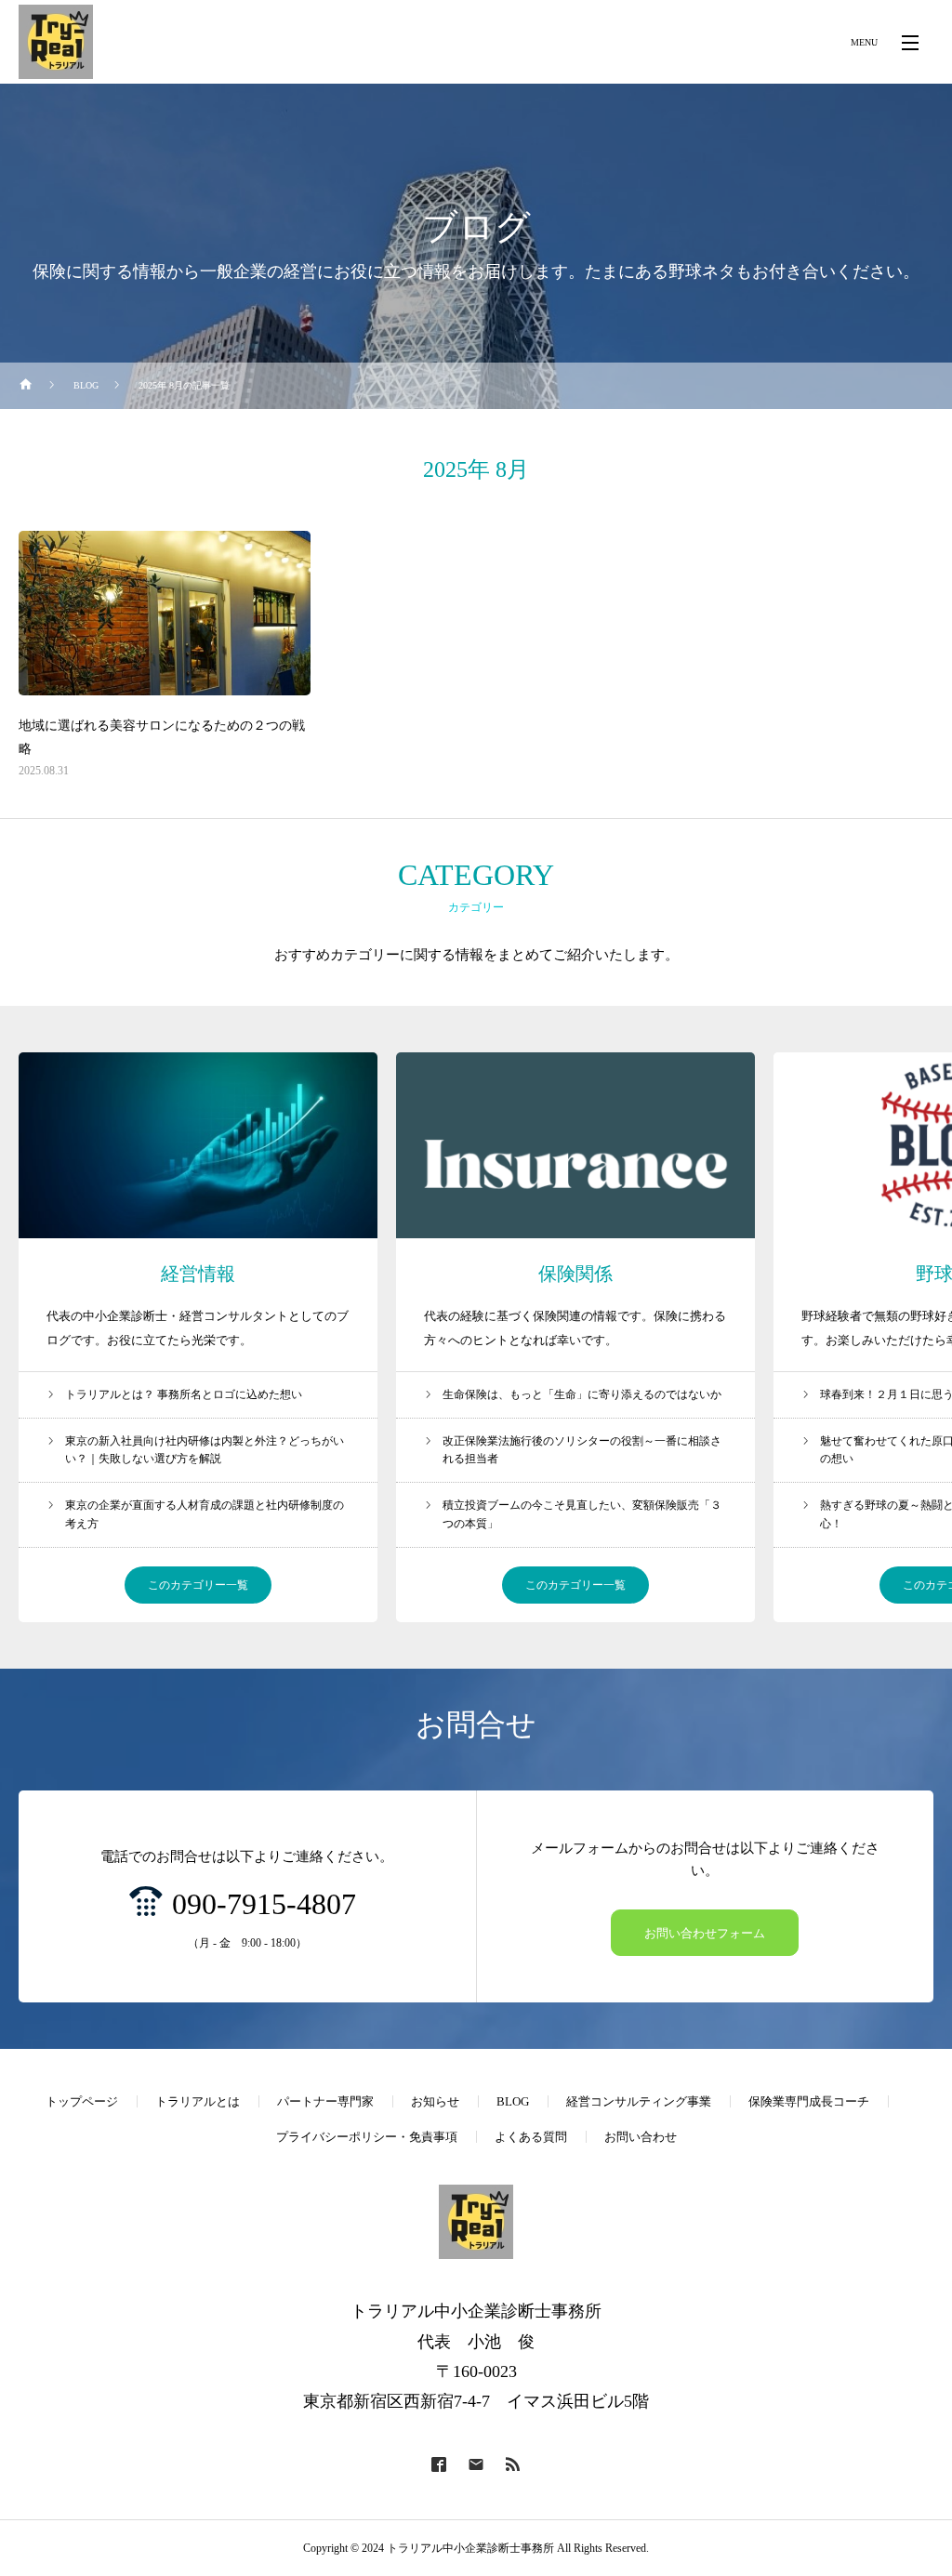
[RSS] (513, 2464)
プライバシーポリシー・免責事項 (367, 2137)
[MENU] (910, 42)
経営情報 (198, 1274)
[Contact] (476, 2464)
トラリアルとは (198, 2101)
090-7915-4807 (264, 1904)
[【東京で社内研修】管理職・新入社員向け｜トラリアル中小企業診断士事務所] (56, 42)
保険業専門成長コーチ (809, 2101)
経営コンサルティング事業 (639, 2101)
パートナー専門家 (325, 2101)
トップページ (82, 2101)
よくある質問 (531, 2137)
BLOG (513, 2101)
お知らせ (435, 2101)
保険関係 (575, 1274)
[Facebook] (439, 2464)
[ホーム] (26, 386)
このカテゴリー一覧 (198, 1585)
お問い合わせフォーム (705, 1933)
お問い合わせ (641, 2137)
